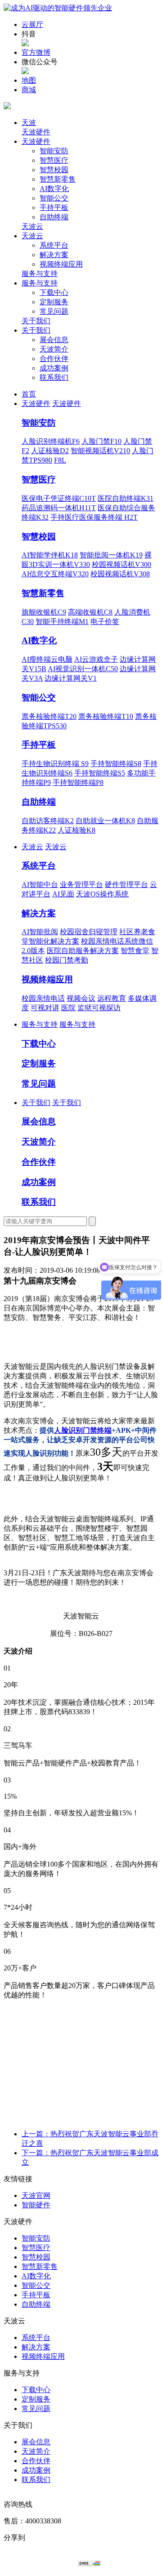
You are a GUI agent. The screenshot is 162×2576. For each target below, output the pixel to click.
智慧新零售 (58, 179)
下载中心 (54, 292)
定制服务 (54, 302)
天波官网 (36, 2195)
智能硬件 (36, 2205)
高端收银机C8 (90, 612)
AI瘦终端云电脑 (47, 659)
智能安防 (54, 151)
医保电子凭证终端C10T (59, 498)
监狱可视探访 (99, 1008)
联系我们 (54, 377)
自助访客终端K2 (48, 821)
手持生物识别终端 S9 (55, 764)
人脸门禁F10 (101, 441)
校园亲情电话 (43, 998)
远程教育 (112, 998)
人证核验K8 (76, 830)
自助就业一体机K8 (105, 821)
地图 (29, 80)
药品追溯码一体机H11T (59, 508)
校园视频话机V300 (121, 564)
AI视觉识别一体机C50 (83, 669)
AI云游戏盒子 (96, 659)
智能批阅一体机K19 (111, 555)
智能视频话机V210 (100, 451)
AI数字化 (54, 189)
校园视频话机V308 (120, 574)
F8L (60, 460)
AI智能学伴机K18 (50, 555)
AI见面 (63, 894)
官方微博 (36, 52)
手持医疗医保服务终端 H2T (94, 517)
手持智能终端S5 (100, 773)
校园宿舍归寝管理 (89, 932)
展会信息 (54, 340)
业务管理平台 (81, 885)
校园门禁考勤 (67, 960)
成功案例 (54, 368)
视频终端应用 (61, 264)
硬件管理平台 (126, 885)
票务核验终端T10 (106, 716)
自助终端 (54, 217)
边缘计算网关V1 (71, 678)
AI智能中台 (40, 885)
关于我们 (36, 321)
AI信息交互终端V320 (55, 574)
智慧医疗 (54, 160)
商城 (29, 90)
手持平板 (54, 207)
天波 (29, 123)
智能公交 (54, 198)
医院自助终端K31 (126, 498)
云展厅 (32, 25)
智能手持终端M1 (62, 622)
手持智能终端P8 (78, 782)
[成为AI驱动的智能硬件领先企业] (58, 8)
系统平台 (54, 245)
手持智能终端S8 (116, 764)
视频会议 (81, 998)
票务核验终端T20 (49, 716)
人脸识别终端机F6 (51, 441)
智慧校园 (54, 170)
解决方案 (54, 255)
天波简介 (54, 349)
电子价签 (105, 622)
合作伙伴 (54, 359)
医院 (68, 1008)
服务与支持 (40, 274)
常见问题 (54, 311)
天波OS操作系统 (102, 894)
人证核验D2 (50, 451)
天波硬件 (36, 132)
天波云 (32, 226)
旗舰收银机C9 (44, 612)
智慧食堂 (135, 951)
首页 (29, 394)
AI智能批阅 (40, 932)
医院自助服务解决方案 (83, 951)
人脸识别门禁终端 (83, 1430)
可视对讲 (45, 1008)
